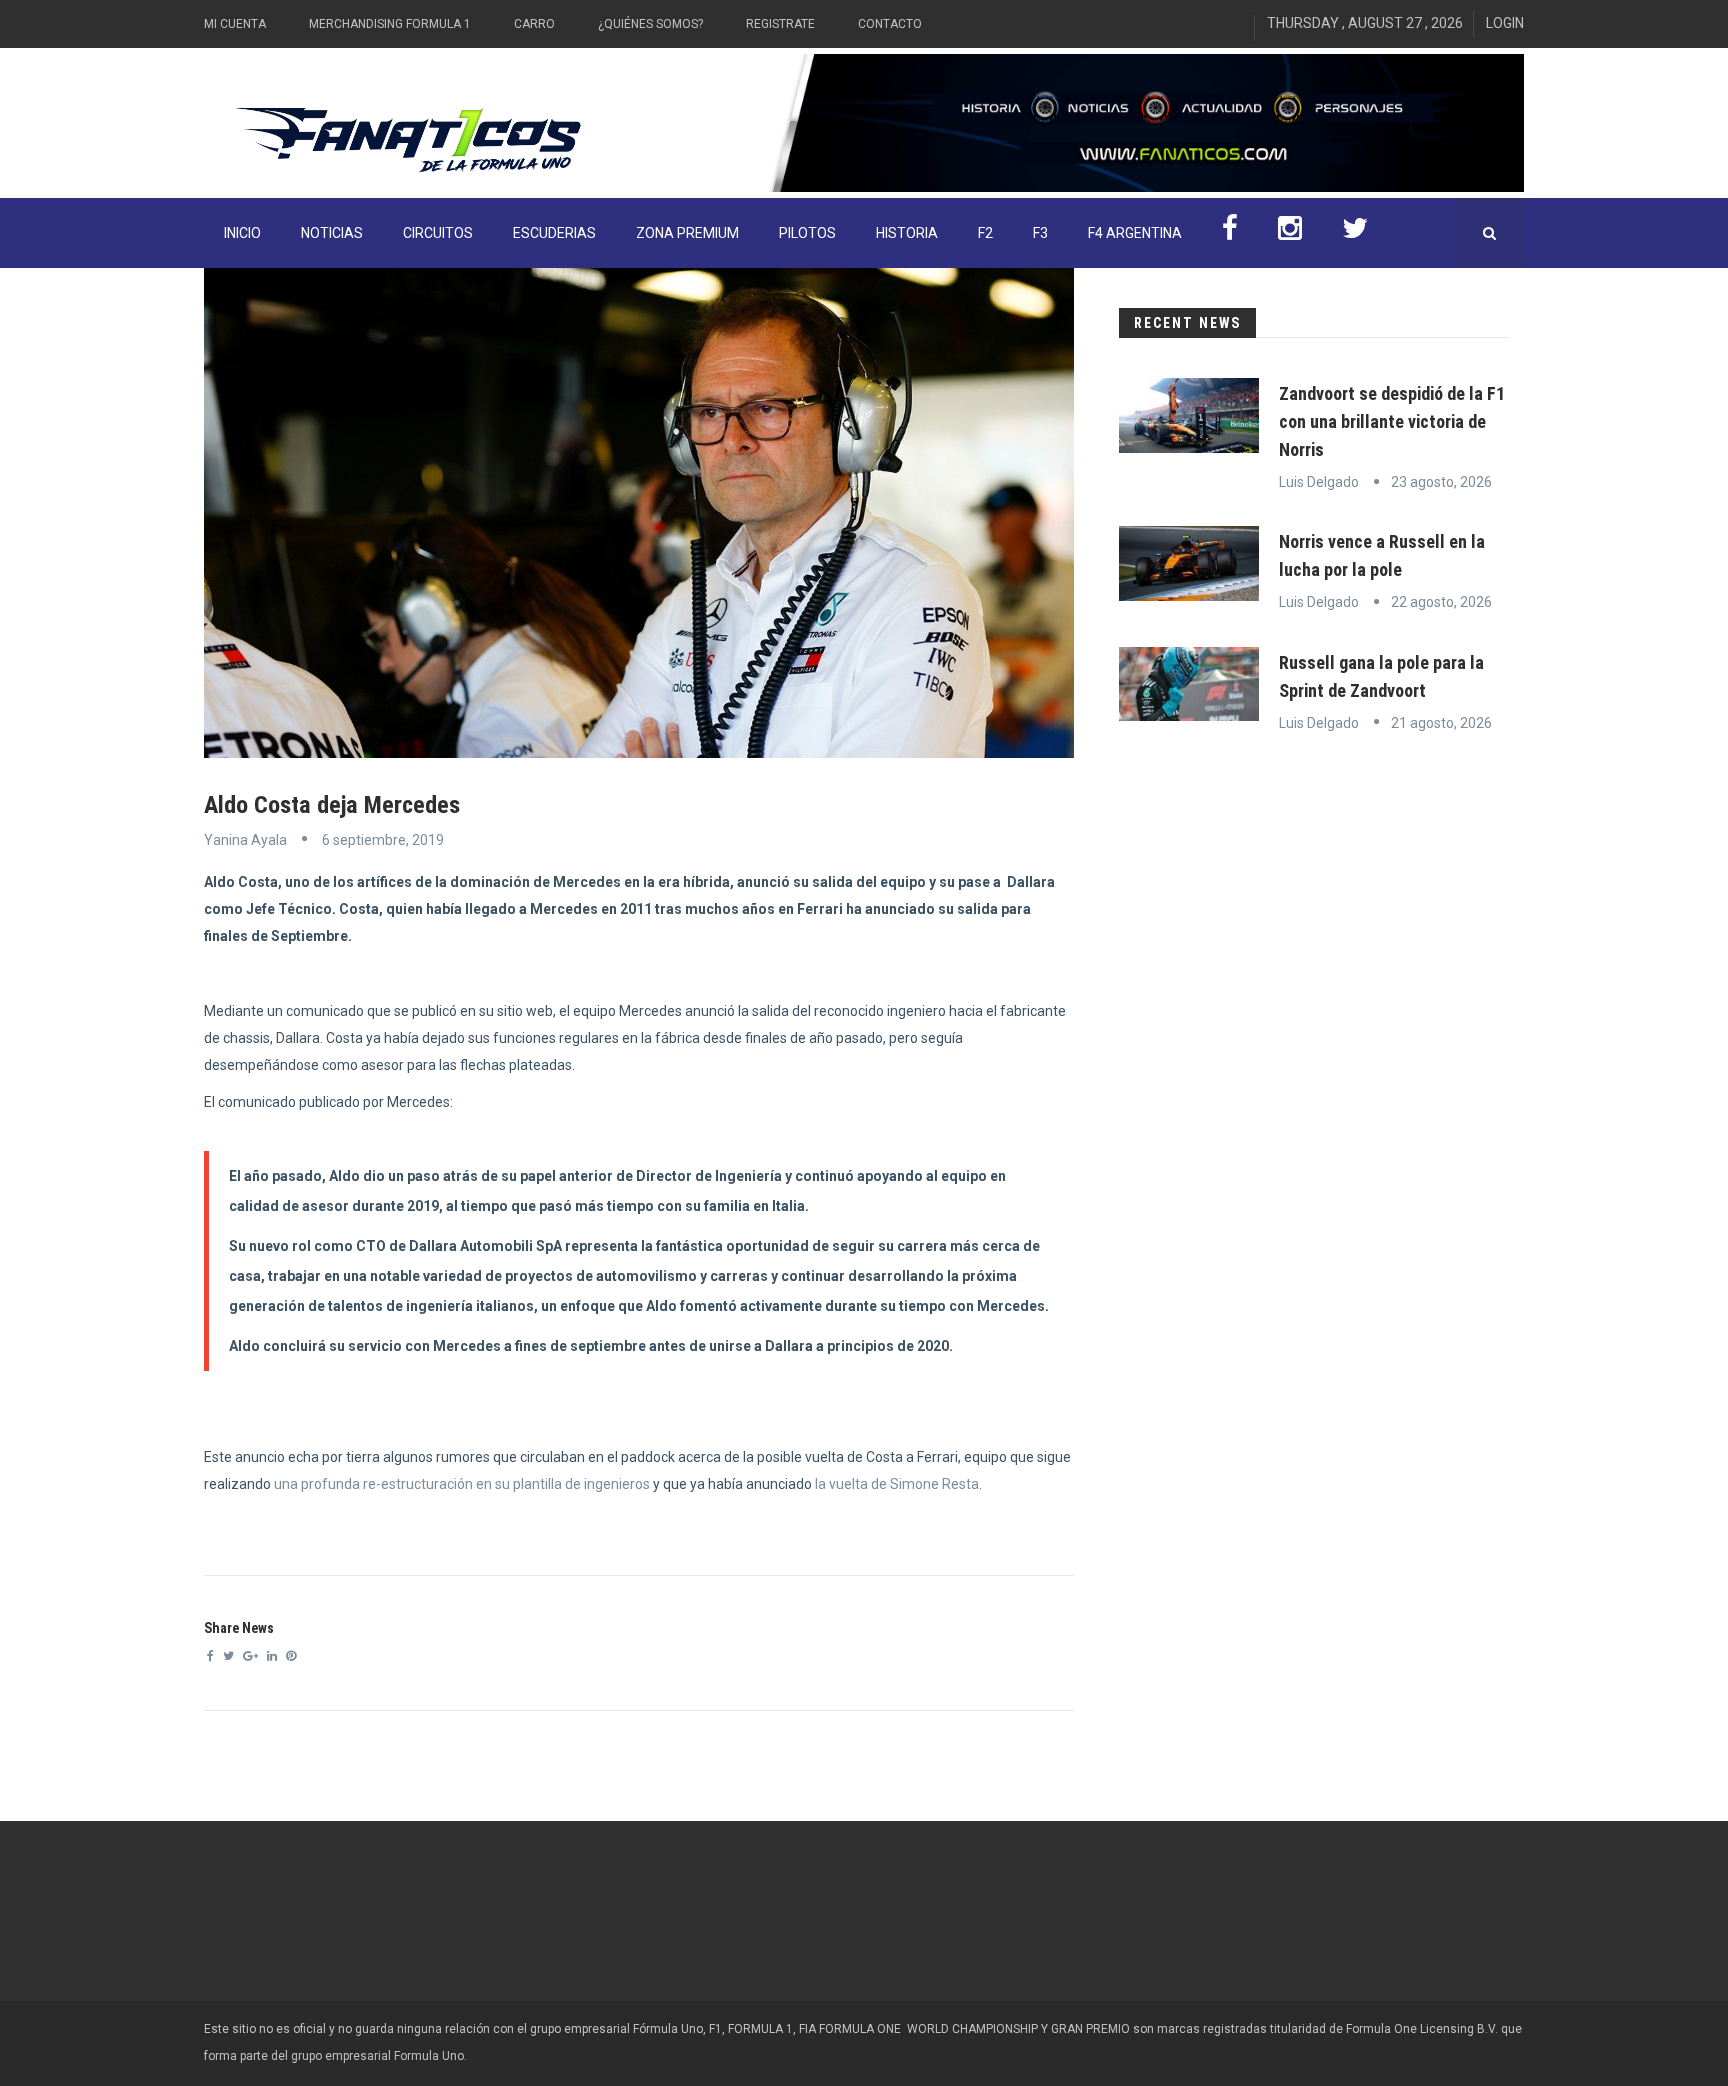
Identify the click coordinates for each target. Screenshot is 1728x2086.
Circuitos (438, 233)
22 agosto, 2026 (1441, 602)
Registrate (780, 24)
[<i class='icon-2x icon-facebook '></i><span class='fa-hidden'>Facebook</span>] (1230, 233)
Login (1505, 23)
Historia (907, 233)
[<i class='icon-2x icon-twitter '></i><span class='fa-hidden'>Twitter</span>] (1355, 233)
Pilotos (807, 233)
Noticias (332, 233)
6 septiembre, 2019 (383, 840)
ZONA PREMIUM (687, 233)
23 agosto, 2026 (1441, 482)
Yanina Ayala (245, 840)
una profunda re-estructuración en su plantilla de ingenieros (462, 1484)
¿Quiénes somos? (650, 24)
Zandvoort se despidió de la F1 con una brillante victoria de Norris (1392, 421)
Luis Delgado (1319, 482)
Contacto (890, 24)
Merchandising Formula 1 (390, 24)
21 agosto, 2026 (1441, 723)
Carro (534, 24)
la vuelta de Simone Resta (895, 1484)
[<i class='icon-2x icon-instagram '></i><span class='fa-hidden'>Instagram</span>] (1290, 233)
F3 (1040, 233)
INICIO (242, 233)
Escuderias (554, 233)
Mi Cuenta (235, 24)
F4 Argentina (1135, 233)
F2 (985, 233)
